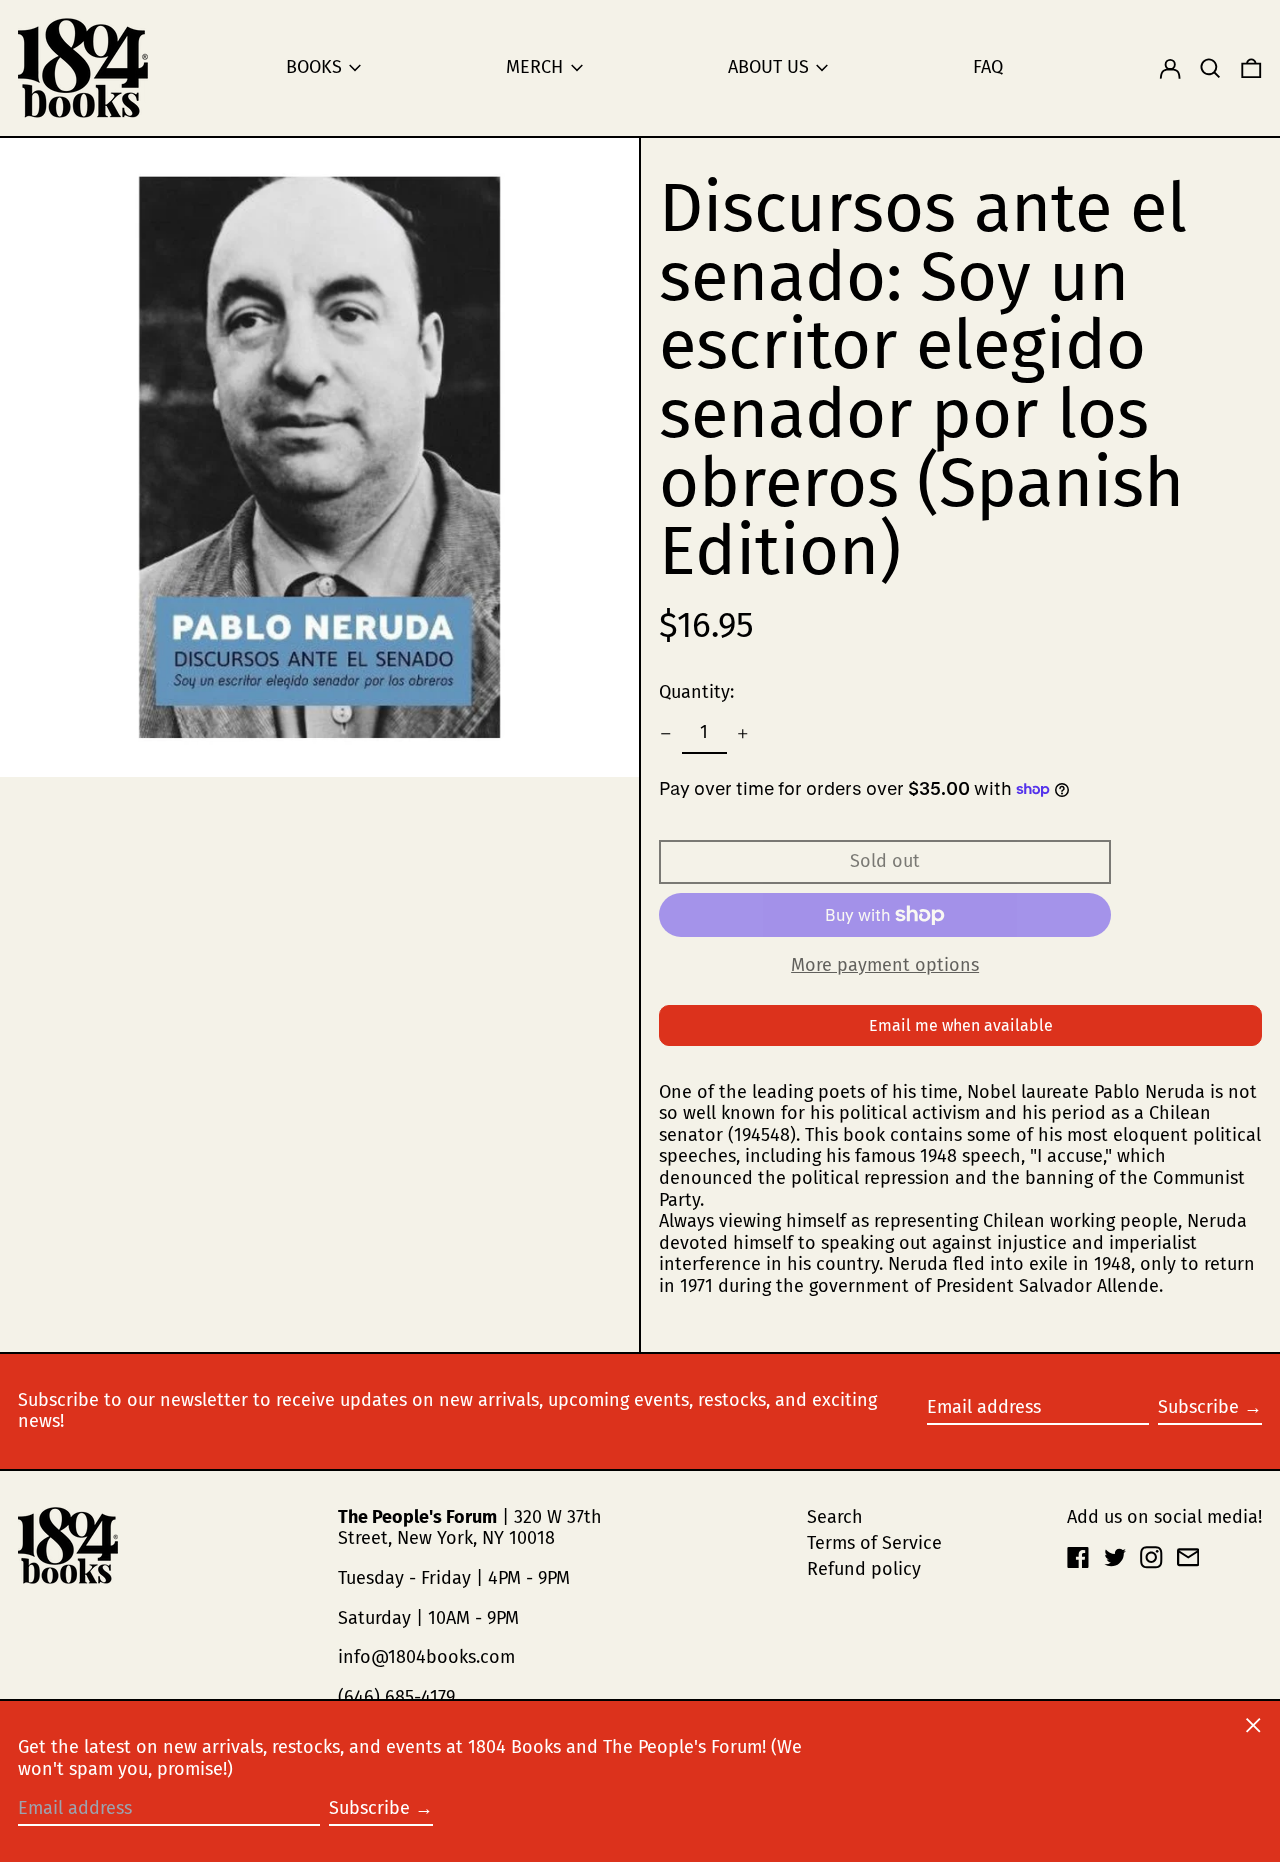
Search (835, 1517)
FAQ (988, 67)
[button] (1210, 68)
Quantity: (696, 692)
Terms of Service (874, 1543)
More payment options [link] (885, 965)
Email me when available (961, 1025)
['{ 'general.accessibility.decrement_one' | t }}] (666, 734)
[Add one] (743, 734)
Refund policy (864, 1569)
